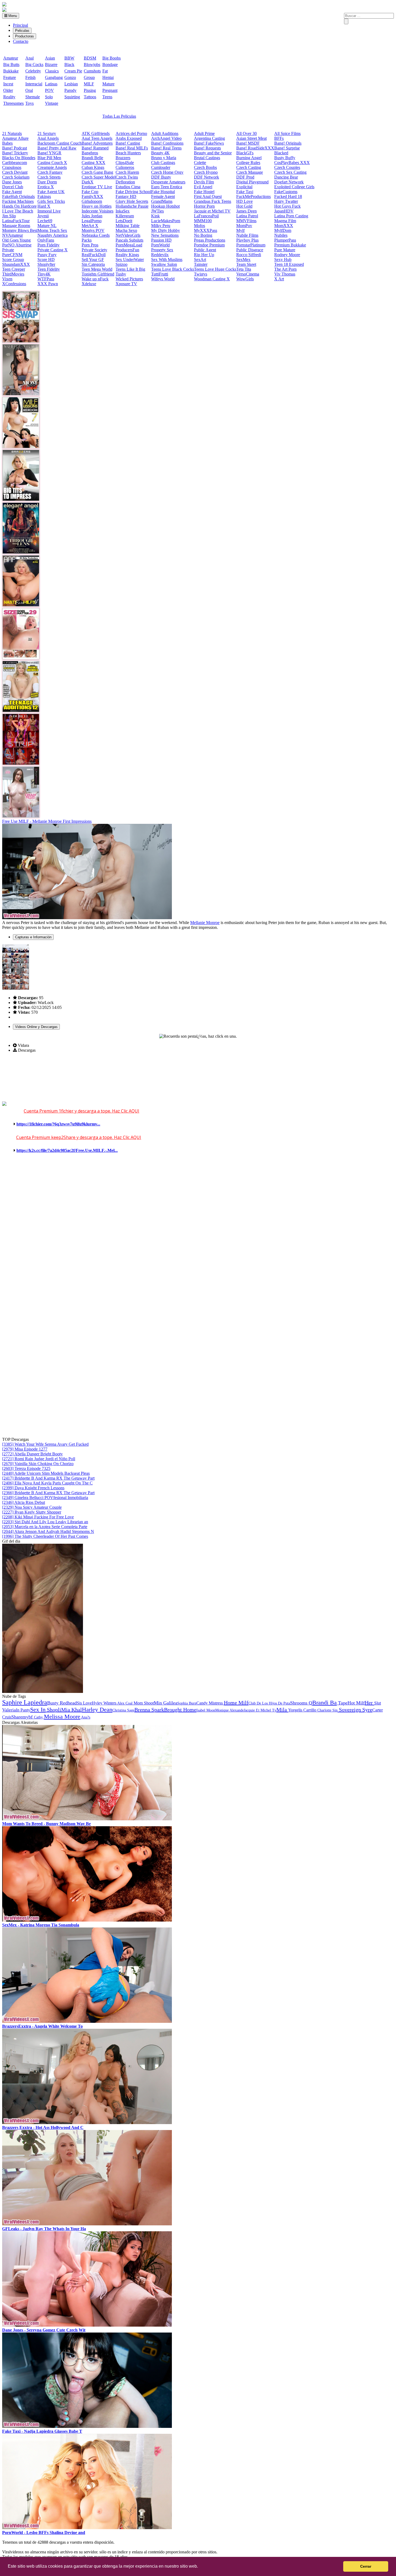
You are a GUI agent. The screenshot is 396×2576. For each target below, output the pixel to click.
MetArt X (90, 226)
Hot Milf (356, 1703)
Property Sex (162, 250)
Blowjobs (92, 65)
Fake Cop (90, 192)
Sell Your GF (93, 259)
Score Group (13, 259)
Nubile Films (247, 235)
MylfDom (283, 230)
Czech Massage (250, 172)
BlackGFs (245, 153)
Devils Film (204, 182)
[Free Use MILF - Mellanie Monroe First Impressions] (87, 918)
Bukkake (11, 71)
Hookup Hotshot (165, 206)
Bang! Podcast (15, 148)
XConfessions (14, 284)
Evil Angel (203, 187)
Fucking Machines (18, 201)
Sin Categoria (93, 264)
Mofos (199, 226)
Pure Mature (285, 250)
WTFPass (46, 279)
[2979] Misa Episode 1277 (25, 1449)
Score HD (46, 259)
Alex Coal (125, 1703)
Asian (50, 58)
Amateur (11, 58)
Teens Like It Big (130, 269)
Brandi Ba (324, 1702)
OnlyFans (46, 240)
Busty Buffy (285, 158)
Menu (12, 16)
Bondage (110, 65)
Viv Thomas (285, 274)
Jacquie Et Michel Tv (260, 1710)
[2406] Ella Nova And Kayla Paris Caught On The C (47, 1483)
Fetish (30, 77)
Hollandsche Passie (132, 206)
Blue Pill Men (49, 158)
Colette (200, 163)
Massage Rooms (16, 226)
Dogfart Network (289, 182)
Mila (282, 1710)
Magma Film (285, 221)
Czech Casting (249, 167)
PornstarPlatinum (251, 245)
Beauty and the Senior (213, 153)
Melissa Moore (62, 1716)
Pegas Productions (210, 240)
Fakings (44, 196)
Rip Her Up (204, 255)
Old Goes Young (16, 240)
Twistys (201, 274)
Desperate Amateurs (168, 182)
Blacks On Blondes (19, 158)
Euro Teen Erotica (167, 187)
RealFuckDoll (94, 255)
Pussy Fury (47, 255)
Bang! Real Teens (166, 148)
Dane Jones (12, 182)
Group (89, 77)
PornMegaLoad (129, 245)
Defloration (125, 182)
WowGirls (245, 279)
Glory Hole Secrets (132, 201)
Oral (29, 90)
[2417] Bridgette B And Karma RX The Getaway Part (48, 1478)
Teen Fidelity (49, 269)
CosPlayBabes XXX (292, 163)
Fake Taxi (245, 192)
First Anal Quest (208, 196)
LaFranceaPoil (206, 216)
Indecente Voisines (98, 211)
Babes (7, 143)
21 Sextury (47, 133)
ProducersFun (127, 250)
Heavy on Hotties (97, 206)
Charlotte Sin (327, 1710)
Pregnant (110, 90)
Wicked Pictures (129, 279)
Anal (29, 58)
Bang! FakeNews (209, 143)
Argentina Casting (209, 138)
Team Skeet (246, 264)
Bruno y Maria (164, 158)
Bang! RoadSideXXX (255, 148)
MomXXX (284, 226)
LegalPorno (92, 221)
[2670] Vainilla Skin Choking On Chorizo (38, 1464)
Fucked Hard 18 (288, 196)
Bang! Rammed (95, 148)
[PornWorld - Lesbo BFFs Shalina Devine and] (87, 2528)
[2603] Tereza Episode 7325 (26, 1468)
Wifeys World (163, 279)
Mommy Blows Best (20, 230)
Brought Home (180, 1710)
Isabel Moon (206, 1710)
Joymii (43, 216)
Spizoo (121, 264)
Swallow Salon (164, 264)
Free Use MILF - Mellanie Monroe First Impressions (47, 821)
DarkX (88, 182)
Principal (20, 25)
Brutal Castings (207, 158)
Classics (52, 71)
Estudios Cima (128, 187)
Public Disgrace (250, 250)
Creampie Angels (52, 167)
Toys (29, 103)
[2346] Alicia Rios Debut (24, 1502)
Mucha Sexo (126, 230)
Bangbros (90, 153)
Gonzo (70, 77)
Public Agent (205, 250)
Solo (49, 97)
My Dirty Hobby (166, 230)
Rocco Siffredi (249, 255)
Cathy (39, 1717)
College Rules (248, 163)
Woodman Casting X (212, 279)
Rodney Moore (287, 255)
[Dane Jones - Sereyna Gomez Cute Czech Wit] (87, 2325)
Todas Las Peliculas (119, 116)
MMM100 (203, 221)
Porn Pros (90, 245)
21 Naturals (12, 133)
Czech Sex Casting (290, 172)
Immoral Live (49, 211)
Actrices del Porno (131, 133)
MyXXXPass (206, 230)
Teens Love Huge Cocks (215, 269)
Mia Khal (72, 1710)
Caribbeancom (15, 163)
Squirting (72, 97)
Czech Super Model (99, 177)
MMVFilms (246, 221)
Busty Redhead (62, 1703)
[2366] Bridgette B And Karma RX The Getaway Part (48, 1493)
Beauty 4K (160, 153)
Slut (378, 1703)
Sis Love (84, 1703)
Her (369, 1703)
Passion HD (161, 240)
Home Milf (236, 1703)
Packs (87, 240)
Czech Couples (287, 167)
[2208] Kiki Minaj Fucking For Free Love (38, 1517)
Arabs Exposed (129, 138)
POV (49, 90)
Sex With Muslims (167, 259)
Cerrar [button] (366, 2566)
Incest (8, 84)
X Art (279, 279)
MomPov (244, 226)
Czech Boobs (205, 167)
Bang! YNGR (49, 153)
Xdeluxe (89, 284)
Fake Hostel (204, 192)
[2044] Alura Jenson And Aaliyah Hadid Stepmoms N (48, 1531)
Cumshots (92, 71)
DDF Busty (161, 177)
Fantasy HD (126, 196)
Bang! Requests (207, 148)
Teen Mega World (97, 269)
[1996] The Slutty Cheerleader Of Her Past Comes (45, 1536)
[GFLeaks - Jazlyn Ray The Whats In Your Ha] (87, 2224)
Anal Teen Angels (97, 138)
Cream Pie (73, 71)
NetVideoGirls (128, 235)
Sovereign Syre (355, 1710)
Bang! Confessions (167, 143)
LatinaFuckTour (16, 221)
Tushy (121, 274)
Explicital (244, 187)
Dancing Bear (286, 177)
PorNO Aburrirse (17, 245)
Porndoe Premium (209, 245)
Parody (70, 90)
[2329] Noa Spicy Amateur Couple (32, 1507)
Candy (203, 1703)
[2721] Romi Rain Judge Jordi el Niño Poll (39, 1459)
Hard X (44, 206)
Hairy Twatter (286, 201)
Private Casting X (53, 250)
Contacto (21, 41)
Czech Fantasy (50, 172)
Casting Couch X (52, 163)
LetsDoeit (124, 221)
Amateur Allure (15, 138)
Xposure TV (126, 284)
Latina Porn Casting (291, 216)
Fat (105, 71)
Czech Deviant (15, 172)
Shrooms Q (301, 1703)
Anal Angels (48, 138)
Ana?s (85, 1717)
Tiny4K (44, 274)
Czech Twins (127, 177)
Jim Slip (9, 216)
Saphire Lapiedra (25, 1702)
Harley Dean (97, 1709)
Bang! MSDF (248, 143)
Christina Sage (123, 1710)
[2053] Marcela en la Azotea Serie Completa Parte (45, 1527)
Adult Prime (204, 133)
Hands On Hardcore (19, 206)
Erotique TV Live (97, 187)
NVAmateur (13, 235)
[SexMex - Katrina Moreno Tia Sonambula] (87, 1920)
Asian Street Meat (251, 138)
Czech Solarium (16, 177)
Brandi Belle (92, 158)
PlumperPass (285, 240)
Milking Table (128, 226)
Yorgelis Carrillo (303, 1710)
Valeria (9, 1710)
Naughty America (53, 235)
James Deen (246, 211)
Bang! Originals (288, 143)
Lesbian (71, 84)
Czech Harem (127, 172)
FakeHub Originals (18, 196)
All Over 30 (246, 133)
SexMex (243, 259)
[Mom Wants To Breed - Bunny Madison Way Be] (87, 1819)
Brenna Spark (149, 1710)
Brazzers (123, 158)
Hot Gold (244, 206)
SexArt (200, 259)
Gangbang (54, 77)
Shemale (33, 97)
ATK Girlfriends (96, 133)
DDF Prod (245, 177)
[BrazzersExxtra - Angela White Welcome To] (87, 2021)
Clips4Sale (125, 163)
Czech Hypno (206, 172)
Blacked (281, 153)
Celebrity (33, 71)
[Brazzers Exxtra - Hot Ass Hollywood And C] (87, 2123)
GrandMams (162, 201)
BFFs (279, 138)
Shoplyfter (46, 264)
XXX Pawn (48, 284)
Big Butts (11, 65)
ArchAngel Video (166, 138)
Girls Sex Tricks (51, 201)
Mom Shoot (144, 1703)
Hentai (108, 77)
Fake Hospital (163, 192)
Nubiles (281, 235)
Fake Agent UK (51, 192)
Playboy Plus (247, 240)
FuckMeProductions (253, 196)
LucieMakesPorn (166, 221)
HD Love (244, 201)
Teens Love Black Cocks (173, 269)
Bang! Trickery (15, 153)
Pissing (90, 90)
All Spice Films (287, 133)
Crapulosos (12, 167)
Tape (342, 1703)
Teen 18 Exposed (289, 264)
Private (8, 250)
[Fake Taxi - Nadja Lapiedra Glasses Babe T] (87, 2426)
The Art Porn (285, 269)
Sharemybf (23, 1717)
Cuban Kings (93, 167)
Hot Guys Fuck (287, 206)
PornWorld (160, 245)
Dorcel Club (13, 187)
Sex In (38, 1709)
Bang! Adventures (97, 143)
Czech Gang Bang (97, 172)
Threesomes (13, 103)
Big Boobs (112, 58)
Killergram (125, 216)
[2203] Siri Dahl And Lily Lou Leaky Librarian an (45, 1522)
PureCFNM (12, 255)
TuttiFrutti (160, 274)
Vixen (7, 279)
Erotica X (46, 187)
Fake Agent (12, 192)
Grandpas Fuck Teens (213, 201)
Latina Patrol (247, 216)
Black (69, 65)
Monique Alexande (230, 1710)
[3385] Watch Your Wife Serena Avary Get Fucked (45, 1444)
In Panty (23, 1710)
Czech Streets (49, 177)
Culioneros (125, 167)
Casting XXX (93, 163)
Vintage (52, 103)
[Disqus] (198, 1230)
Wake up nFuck (95, 279)
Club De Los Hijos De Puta (269, 1703)
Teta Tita (244, 269)
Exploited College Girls (294, 187)
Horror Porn (204, 206)
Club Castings (163, 163)
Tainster (201, 264)
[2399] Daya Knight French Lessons (33, 1488)
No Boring (203, 235)
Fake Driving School (133, 192)
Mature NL (47, 226)
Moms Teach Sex (52, 230)
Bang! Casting (128, 143)
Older (8, 90)
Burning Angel (249, 158)
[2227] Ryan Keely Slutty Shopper (32, 1512)
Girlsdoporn (92, 201)
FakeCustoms (286, 192)
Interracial (34, 84)
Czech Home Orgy (167, 172)
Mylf (240, 230)
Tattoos (90, 97)
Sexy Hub (283, 259)
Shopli (53, 1710)
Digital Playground (252, 182)
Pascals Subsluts (129, 240)
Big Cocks (34, 65)
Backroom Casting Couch (60, 143)
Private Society (94, 250)
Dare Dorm (47, 182)
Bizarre (51, 65)
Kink (155, 216)
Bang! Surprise (287, 148)
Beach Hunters (128, 153)
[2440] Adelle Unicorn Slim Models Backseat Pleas (46, 1473)
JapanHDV (284, 211)
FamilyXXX (92, 196)
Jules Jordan (92, 216)
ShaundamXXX (16, 264)
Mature (108, 84)
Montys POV (93, 230)
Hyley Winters (104, 1703)
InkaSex (123, 211)
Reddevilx (160, 255)
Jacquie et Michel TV (212, 211)
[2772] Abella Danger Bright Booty (32, 1454)
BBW (69, 58)
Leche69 (45, 221)
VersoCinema (248, 274)
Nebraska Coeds (96, 235)
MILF (89, 84)
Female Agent (163, 196)
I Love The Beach (18, 211)
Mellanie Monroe (205, 923)
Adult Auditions (165, 133)
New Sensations (165, 235)
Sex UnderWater (130, 259)
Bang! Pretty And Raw (57, 148)
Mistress (216, 1703)
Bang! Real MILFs (132, 148)
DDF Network (206, 177)
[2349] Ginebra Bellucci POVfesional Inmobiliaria (45, 1498)
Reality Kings (127, 255)
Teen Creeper (14, 269)
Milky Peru (161, 226)
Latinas (51, 84)
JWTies (157, 211)
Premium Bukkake (290, 245)
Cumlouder (161, 167)
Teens (107, 97)
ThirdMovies (13, 274)
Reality (9, 97)
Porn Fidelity (48, 245)
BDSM (90, 58)
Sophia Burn (187, 1703)
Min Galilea (166, 1703)
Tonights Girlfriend (98, 274)
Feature (10, 77)
